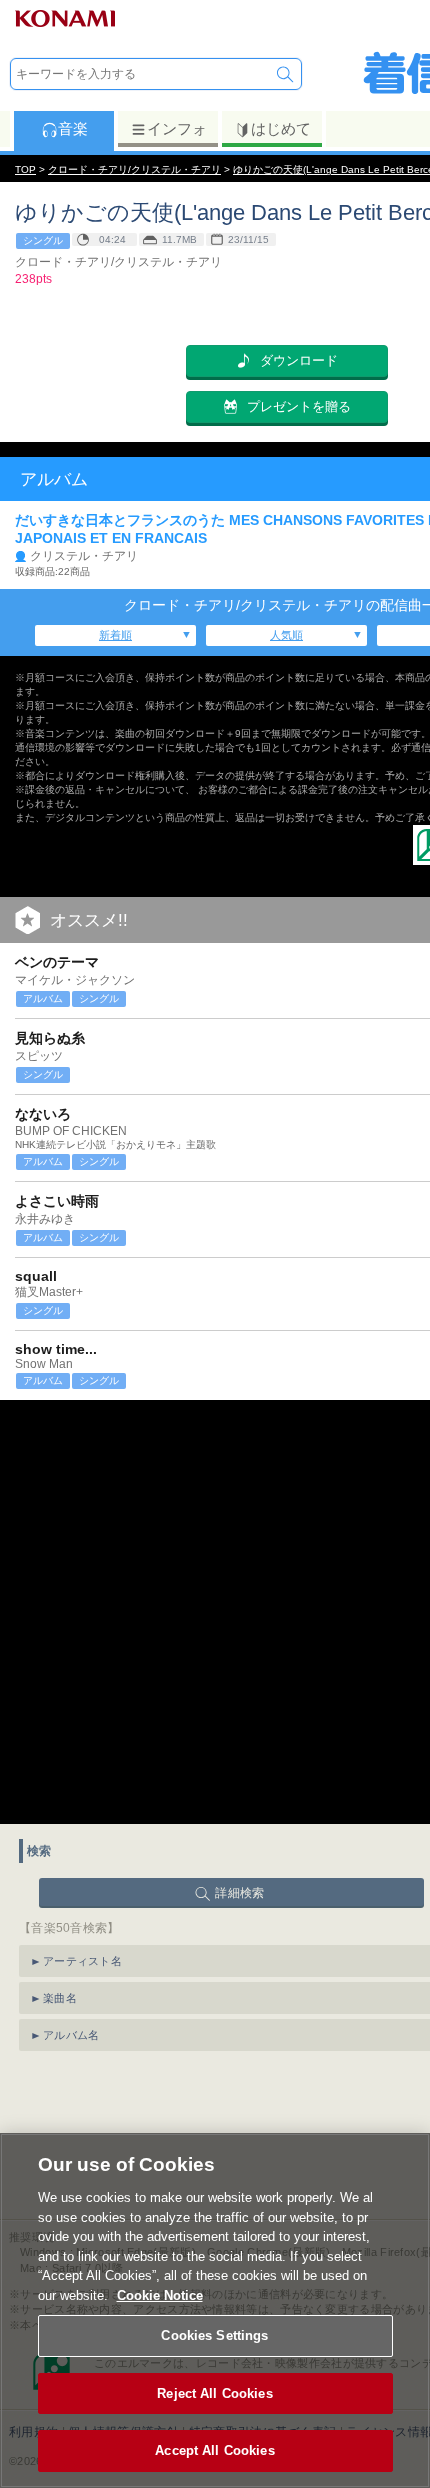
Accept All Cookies (214, 2450)
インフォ (177, 128)
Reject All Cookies (214, 2393)
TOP (25, 169)
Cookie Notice (160, 2295)
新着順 (115, 635)
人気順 (286, 635)
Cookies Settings (214, 2335)
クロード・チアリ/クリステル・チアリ (134, 169)
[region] (215, 2310)
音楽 (73, 128)
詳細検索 (239, 1893)
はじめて (281, 128)
